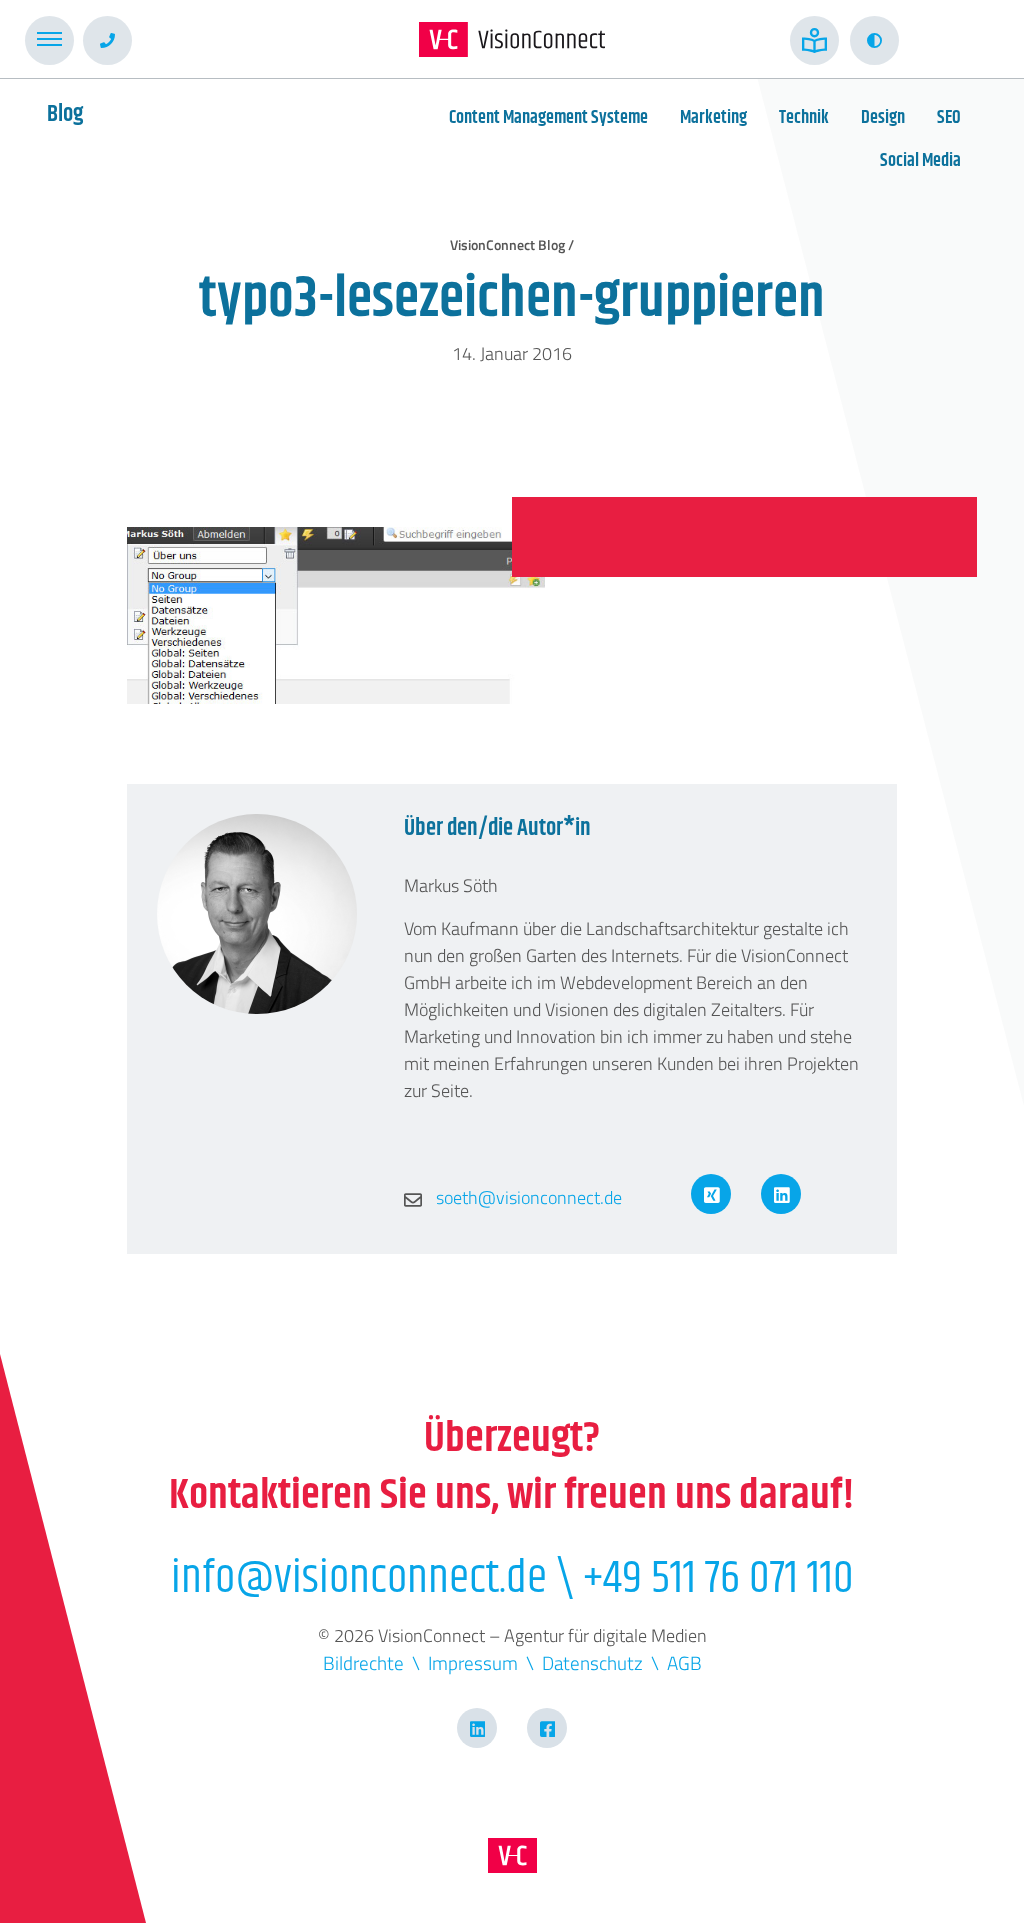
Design (883, 118)
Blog (65, 114)
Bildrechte (363, 1662)
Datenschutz (592, 1662)
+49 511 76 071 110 (718, 1578)
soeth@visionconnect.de (527, 1197)
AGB (684, 1662)
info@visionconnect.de (359, 1578)
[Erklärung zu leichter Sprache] (814, 40)
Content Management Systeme (548, 118)
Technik (804, 118)
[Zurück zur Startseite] (512, 39)
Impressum (473, 1662)
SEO (949, 118)
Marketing (713, 118)
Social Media (920, 161)
